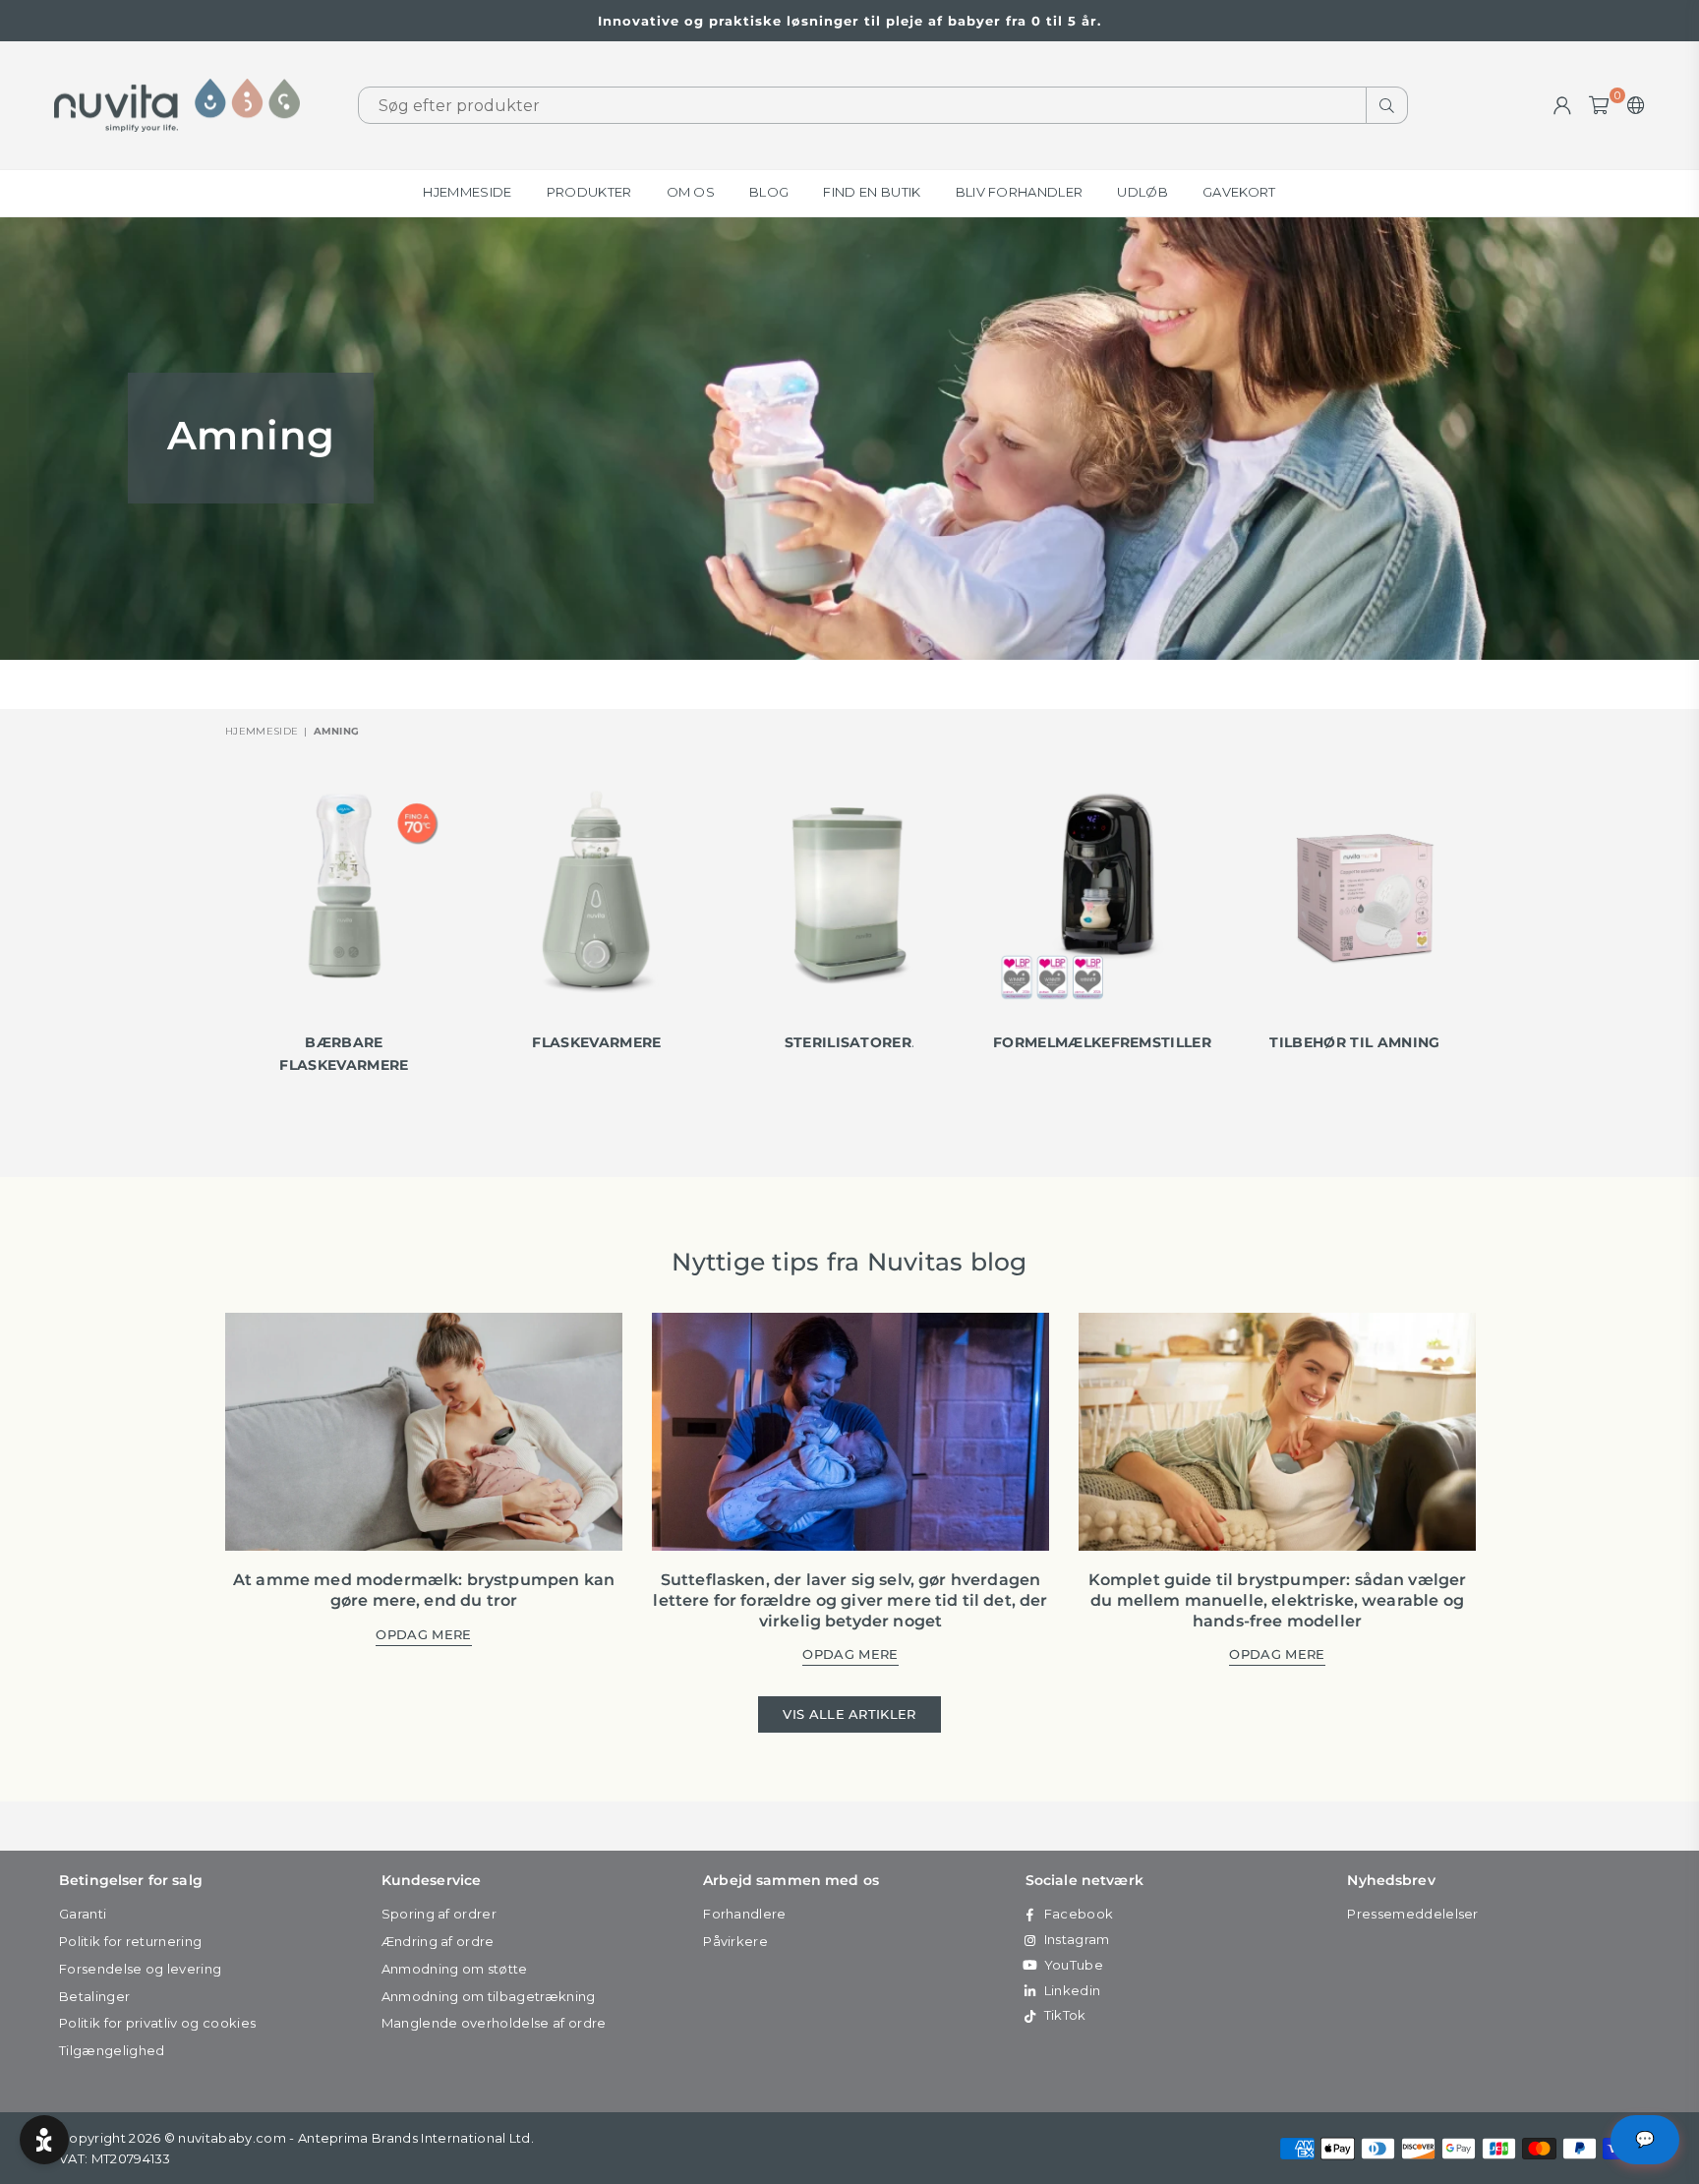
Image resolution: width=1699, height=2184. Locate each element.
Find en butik (872, 192)
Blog (769, 192)
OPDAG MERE (423, 1635)
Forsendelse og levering (140, 1969)
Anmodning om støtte (455, 1969)
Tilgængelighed (112, 2050)
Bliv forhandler (1020, 192)
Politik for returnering (130, 1941)
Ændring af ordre (438, 1941)
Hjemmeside (467, 192)
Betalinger (94, 1996)
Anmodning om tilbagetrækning (489, 1996)
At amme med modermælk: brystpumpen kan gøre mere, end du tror (424, 1590)
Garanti (83, 1914)
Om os (691, 192)
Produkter (589, 192)
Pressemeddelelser (1412, 1914)
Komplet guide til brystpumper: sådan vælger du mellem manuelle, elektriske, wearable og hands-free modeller (1278, 1600)
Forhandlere (745, 1914)
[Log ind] (1562, 105)
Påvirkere (735, 1941)
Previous (206, 944)
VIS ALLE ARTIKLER (849, 1714)
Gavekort (1239, 192)
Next (1494, 944)
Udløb (1142, 192)
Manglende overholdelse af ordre (494, 2023)
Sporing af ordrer (439, 1914)
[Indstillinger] (1632, 105)
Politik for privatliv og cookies (157, 2023)
